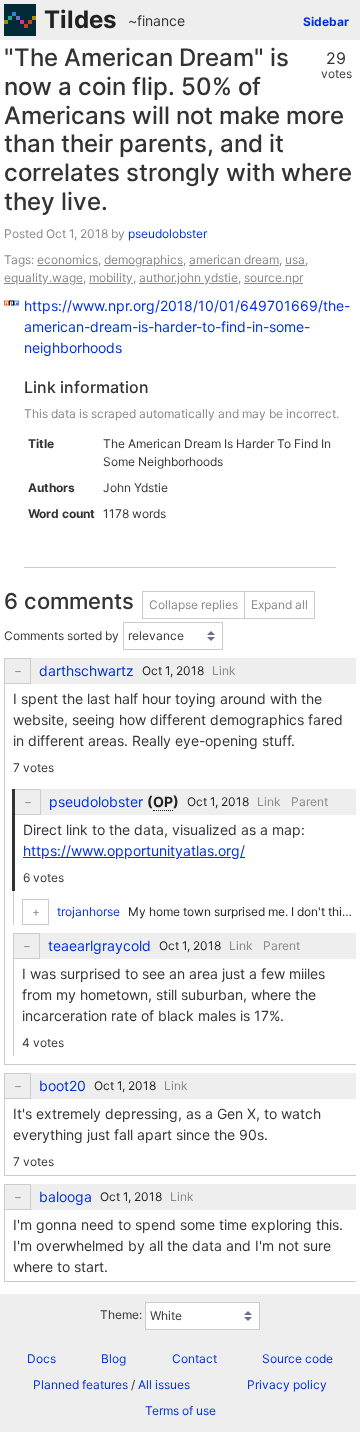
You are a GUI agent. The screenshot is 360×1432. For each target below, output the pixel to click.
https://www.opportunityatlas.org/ (134, 850)
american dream (234, 259)
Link (224, 670)
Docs (41, 1358)
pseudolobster (167, 233)
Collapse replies (193, 604)
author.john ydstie (188, 277)
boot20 (62, 1086)
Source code (297, 1358)
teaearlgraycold (99, 946)
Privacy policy (287, 1384)
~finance (156, 20)
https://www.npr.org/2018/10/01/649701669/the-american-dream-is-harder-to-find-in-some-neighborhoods (187, 326)
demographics (143, 259)
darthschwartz (86, 671)
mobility (111, 277)
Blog (113, 1358)
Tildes (80, 19)
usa (295, 259)
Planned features (80, 1384)
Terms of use (180, 1410)
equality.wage (43, 277)
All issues (164, 1384)
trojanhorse (88, 911)
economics (67, 259)
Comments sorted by (61, 635)
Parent (309, 801)
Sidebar (326, 21)
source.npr (273, 277)
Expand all (279, 604)
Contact (194, 1358)
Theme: (121, 1315)
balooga (65, 1197)
